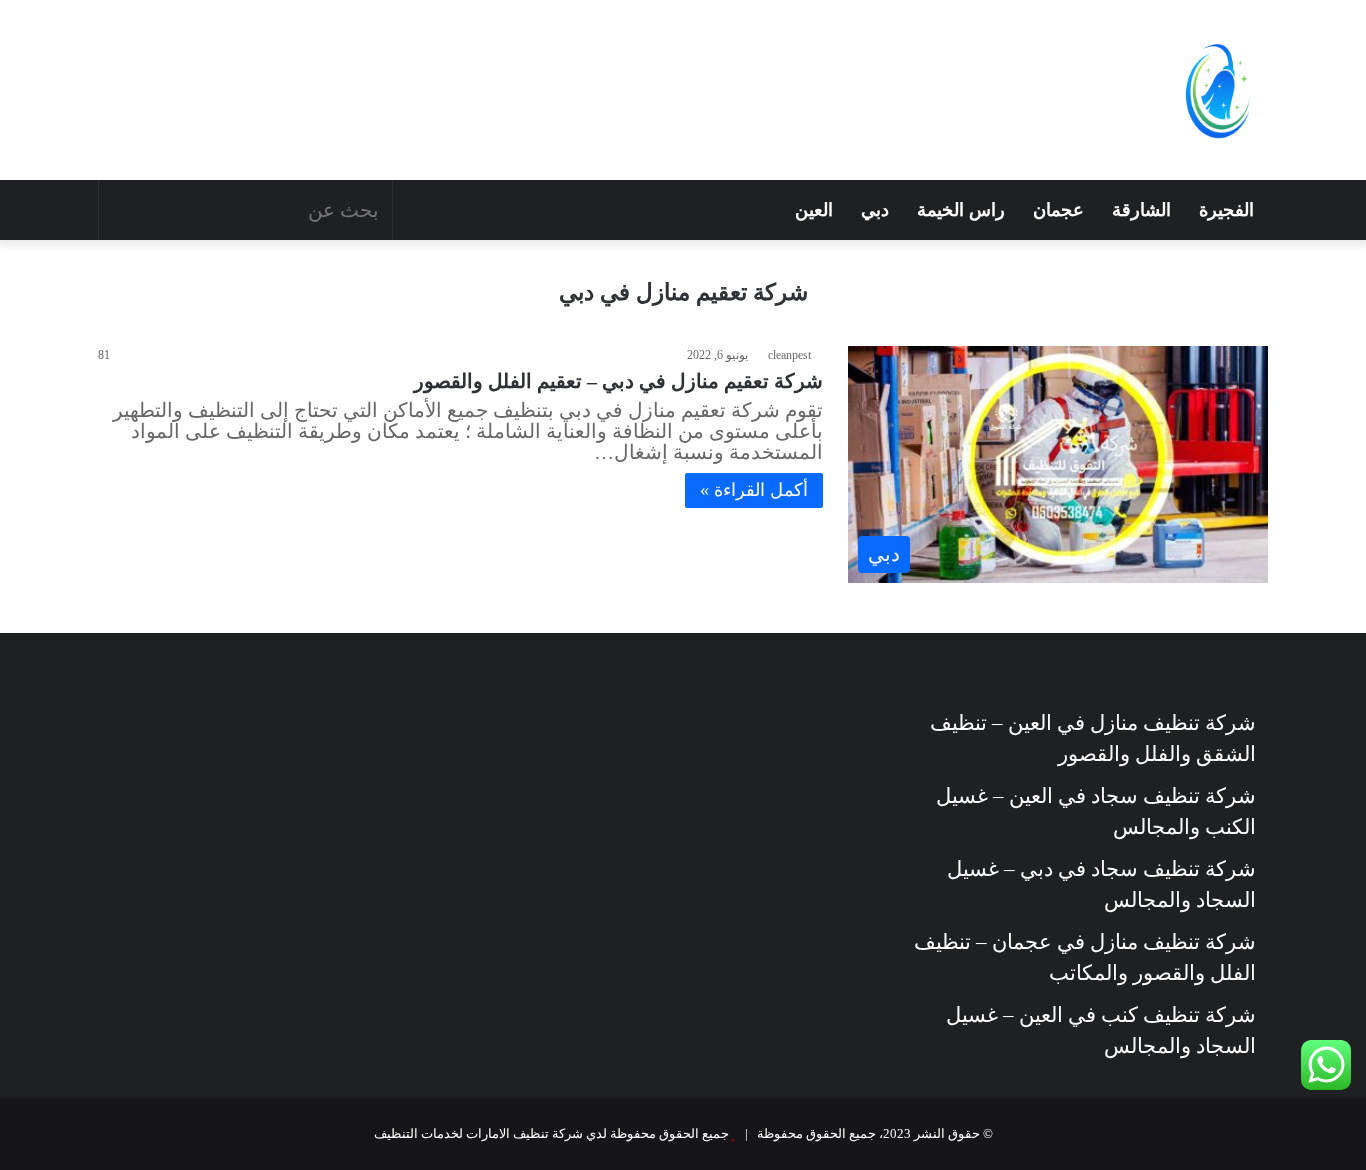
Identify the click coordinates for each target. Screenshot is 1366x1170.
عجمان (1058, 210)
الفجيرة (1226, 210)
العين (814, 210)
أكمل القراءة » (754, 490)
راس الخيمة (961, 210)
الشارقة (1141, 210)
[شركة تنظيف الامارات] (1218, 90)
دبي (875, 210)
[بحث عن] (119, 210)
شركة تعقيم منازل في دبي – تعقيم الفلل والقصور (618, 381)
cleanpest (789, 355)
